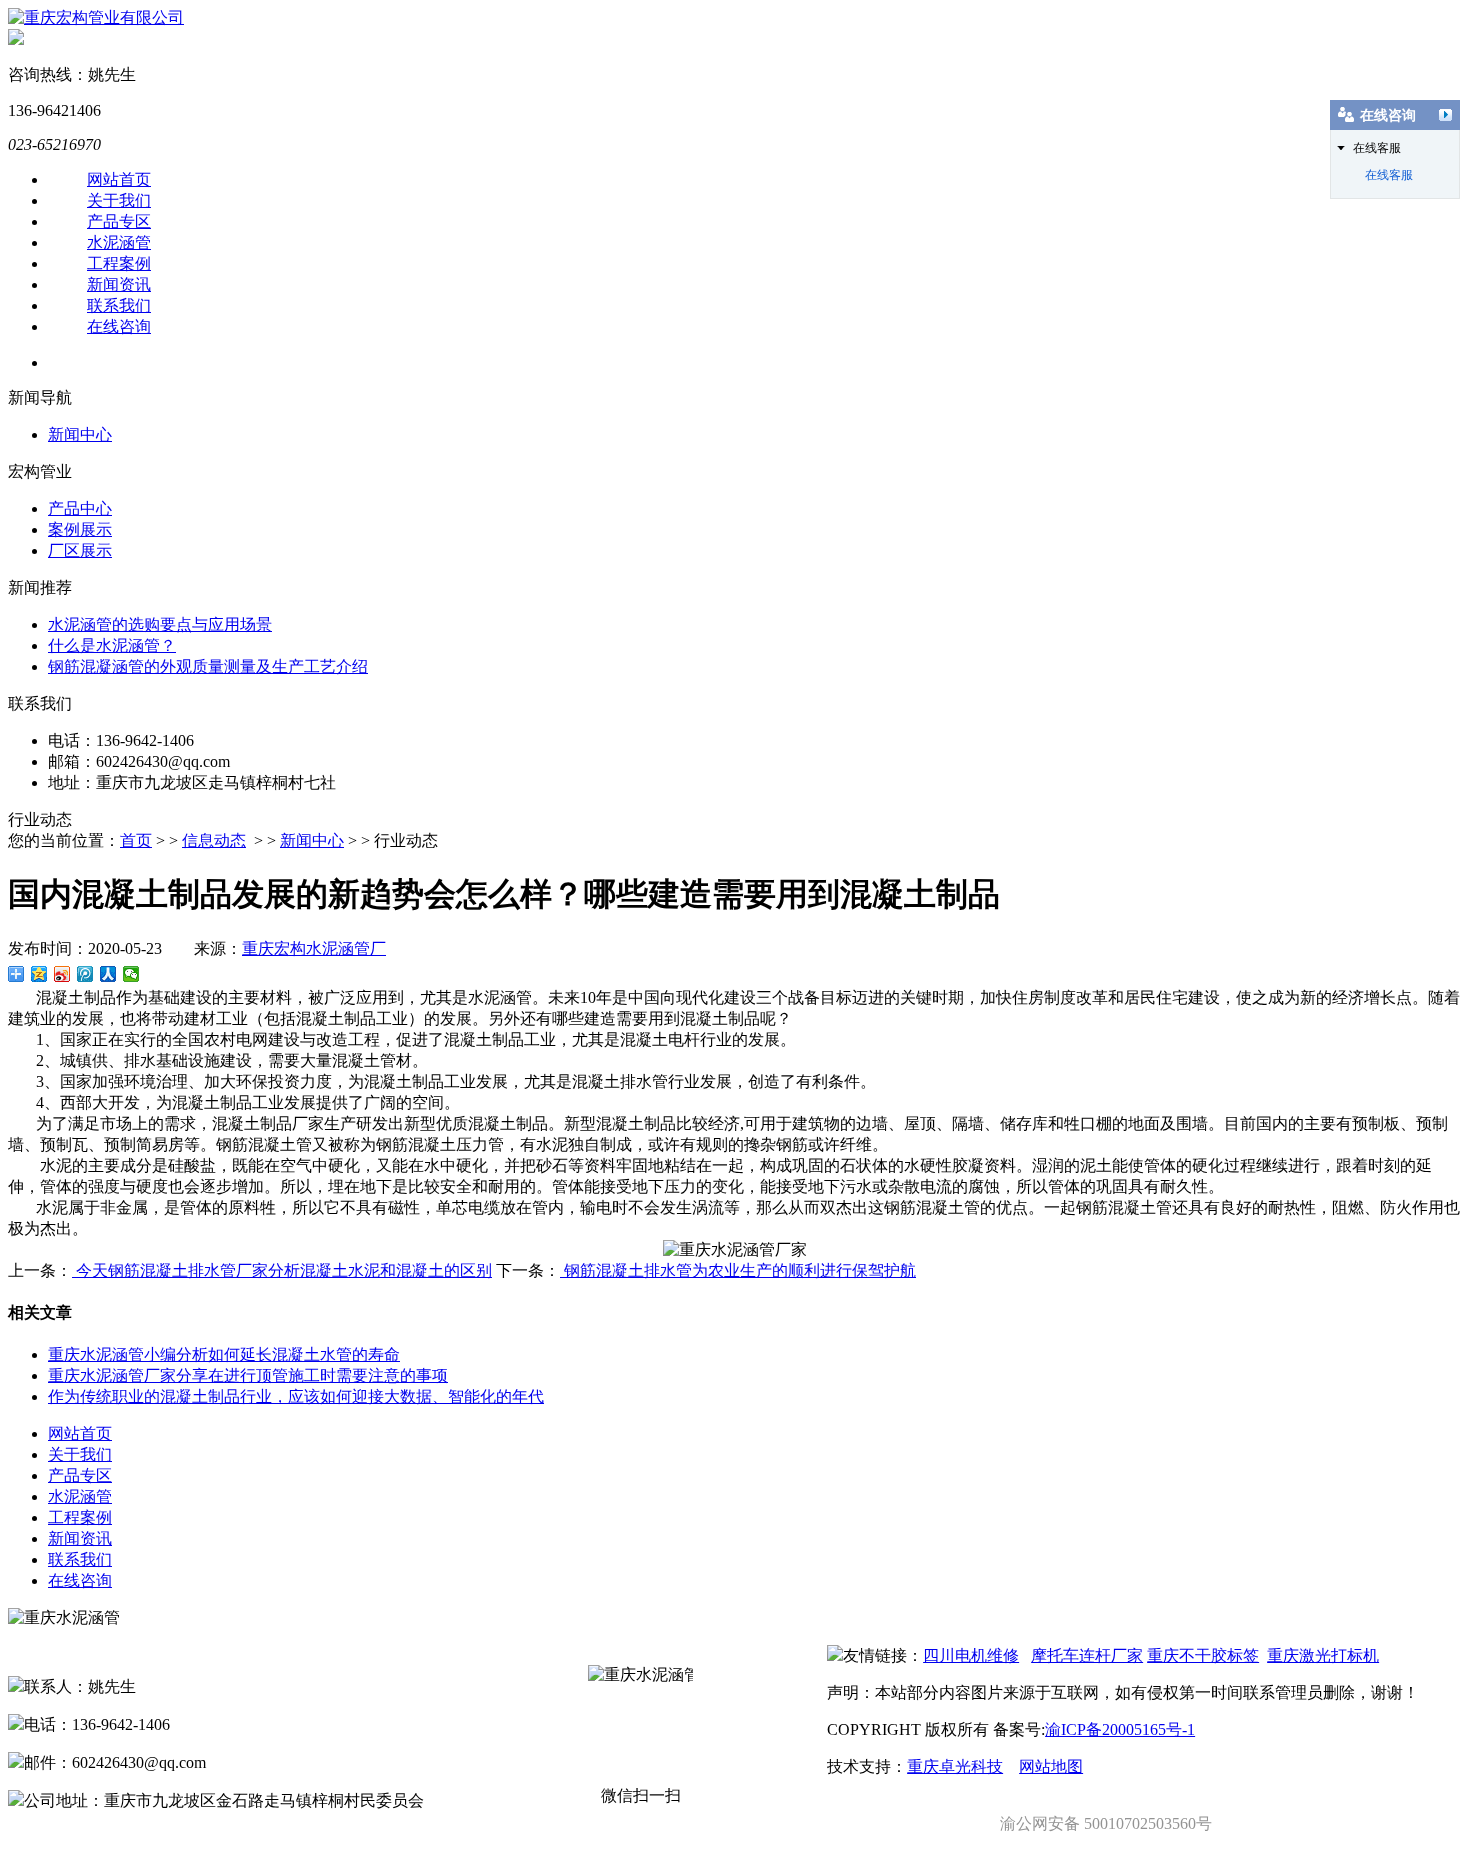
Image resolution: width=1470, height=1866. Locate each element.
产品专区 (119, 221)
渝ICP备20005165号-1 (1120, 1729)
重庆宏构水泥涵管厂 (314, 948)
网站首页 (119, 179)
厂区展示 (80, 550)
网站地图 (1051, 1766)
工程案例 (119, 263)
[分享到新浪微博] (62, 974)
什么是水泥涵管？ (112, 645)
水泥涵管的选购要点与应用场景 (160, 624)
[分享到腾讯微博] (85, 974)
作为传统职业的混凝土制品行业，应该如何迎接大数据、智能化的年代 (296, 1396)
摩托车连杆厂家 (1087, 1655)
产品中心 (80, 508)
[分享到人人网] (108, 974)
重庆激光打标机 (1323, 1655)
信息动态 (214, 840)
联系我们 (119, 305)
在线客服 (1389, 175)
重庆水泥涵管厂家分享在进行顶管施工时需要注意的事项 (248, 1375)
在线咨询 (119, 326)
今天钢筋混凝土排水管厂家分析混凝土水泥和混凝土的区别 (282, 1270)
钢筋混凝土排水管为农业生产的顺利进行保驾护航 (738, 1270)
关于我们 (119, 200)
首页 (136, 840)
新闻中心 (80, 434)
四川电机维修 (971, 1655)
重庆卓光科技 (955, 1766)
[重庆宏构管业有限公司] (96, 17)
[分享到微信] (131, 974)
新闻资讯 (119, 284)
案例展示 (80, 529)
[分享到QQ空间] (39, 974)
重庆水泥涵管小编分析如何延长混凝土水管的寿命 (224, 1354)
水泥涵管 (119, 242)
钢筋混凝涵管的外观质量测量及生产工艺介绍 (208, 666)
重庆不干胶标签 (1203, 1655)
